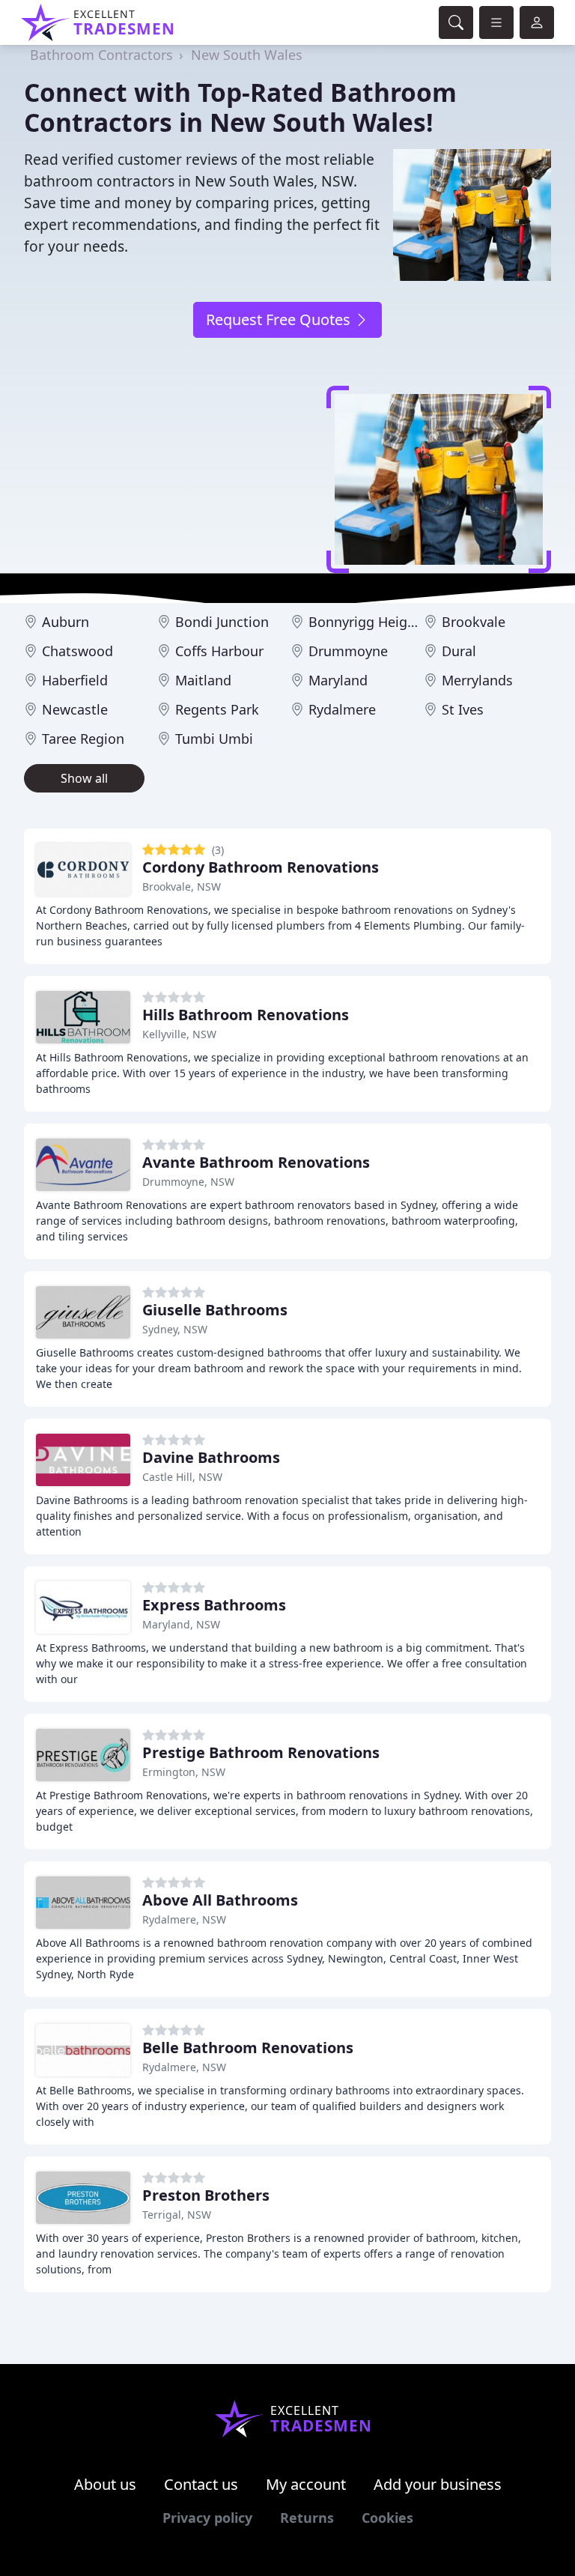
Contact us (201, 2484)
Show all (84, 778)
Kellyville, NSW (179, 1034)
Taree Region (83, 739)
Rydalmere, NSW (184, 1919)
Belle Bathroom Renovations (248, 2048)
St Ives (463, 709)
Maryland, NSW (181, 1624)
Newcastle (75, 709)
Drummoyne (348, 651)
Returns (307, 2518)
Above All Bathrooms (220, 1900)
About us (105, 2484)
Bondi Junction (222, 622)
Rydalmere (342, 709)
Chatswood (77, 651)
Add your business (438, 2484)
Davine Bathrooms (211, 1457)
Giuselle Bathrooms (215, 1310)
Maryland (338, 680)
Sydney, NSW (175, 1329)
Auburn (66, 622)
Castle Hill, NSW (182, 1477)
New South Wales (247, 55)
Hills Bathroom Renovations (246, 1015)
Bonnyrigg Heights (368, 622)
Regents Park (217, 709)
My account (306, 2484)
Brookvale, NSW (182, 887)
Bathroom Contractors (101, 55)
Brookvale (474, 622)
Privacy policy (207, 2518)
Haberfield (75, 680)
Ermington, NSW (184, 1772)
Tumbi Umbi (214, 739)
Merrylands (477, 680)
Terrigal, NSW (177, 2215)
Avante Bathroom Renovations (256, 1162)
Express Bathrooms (214, 1605)
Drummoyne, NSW (188, 1182)
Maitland (203, 680)
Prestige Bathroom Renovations (261, 1752)
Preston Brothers (206, 2195)
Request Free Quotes (280, 319)
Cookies (387, 2518)
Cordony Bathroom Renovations (261, 867)
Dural (459, 651)
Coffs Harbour (219, 651)
